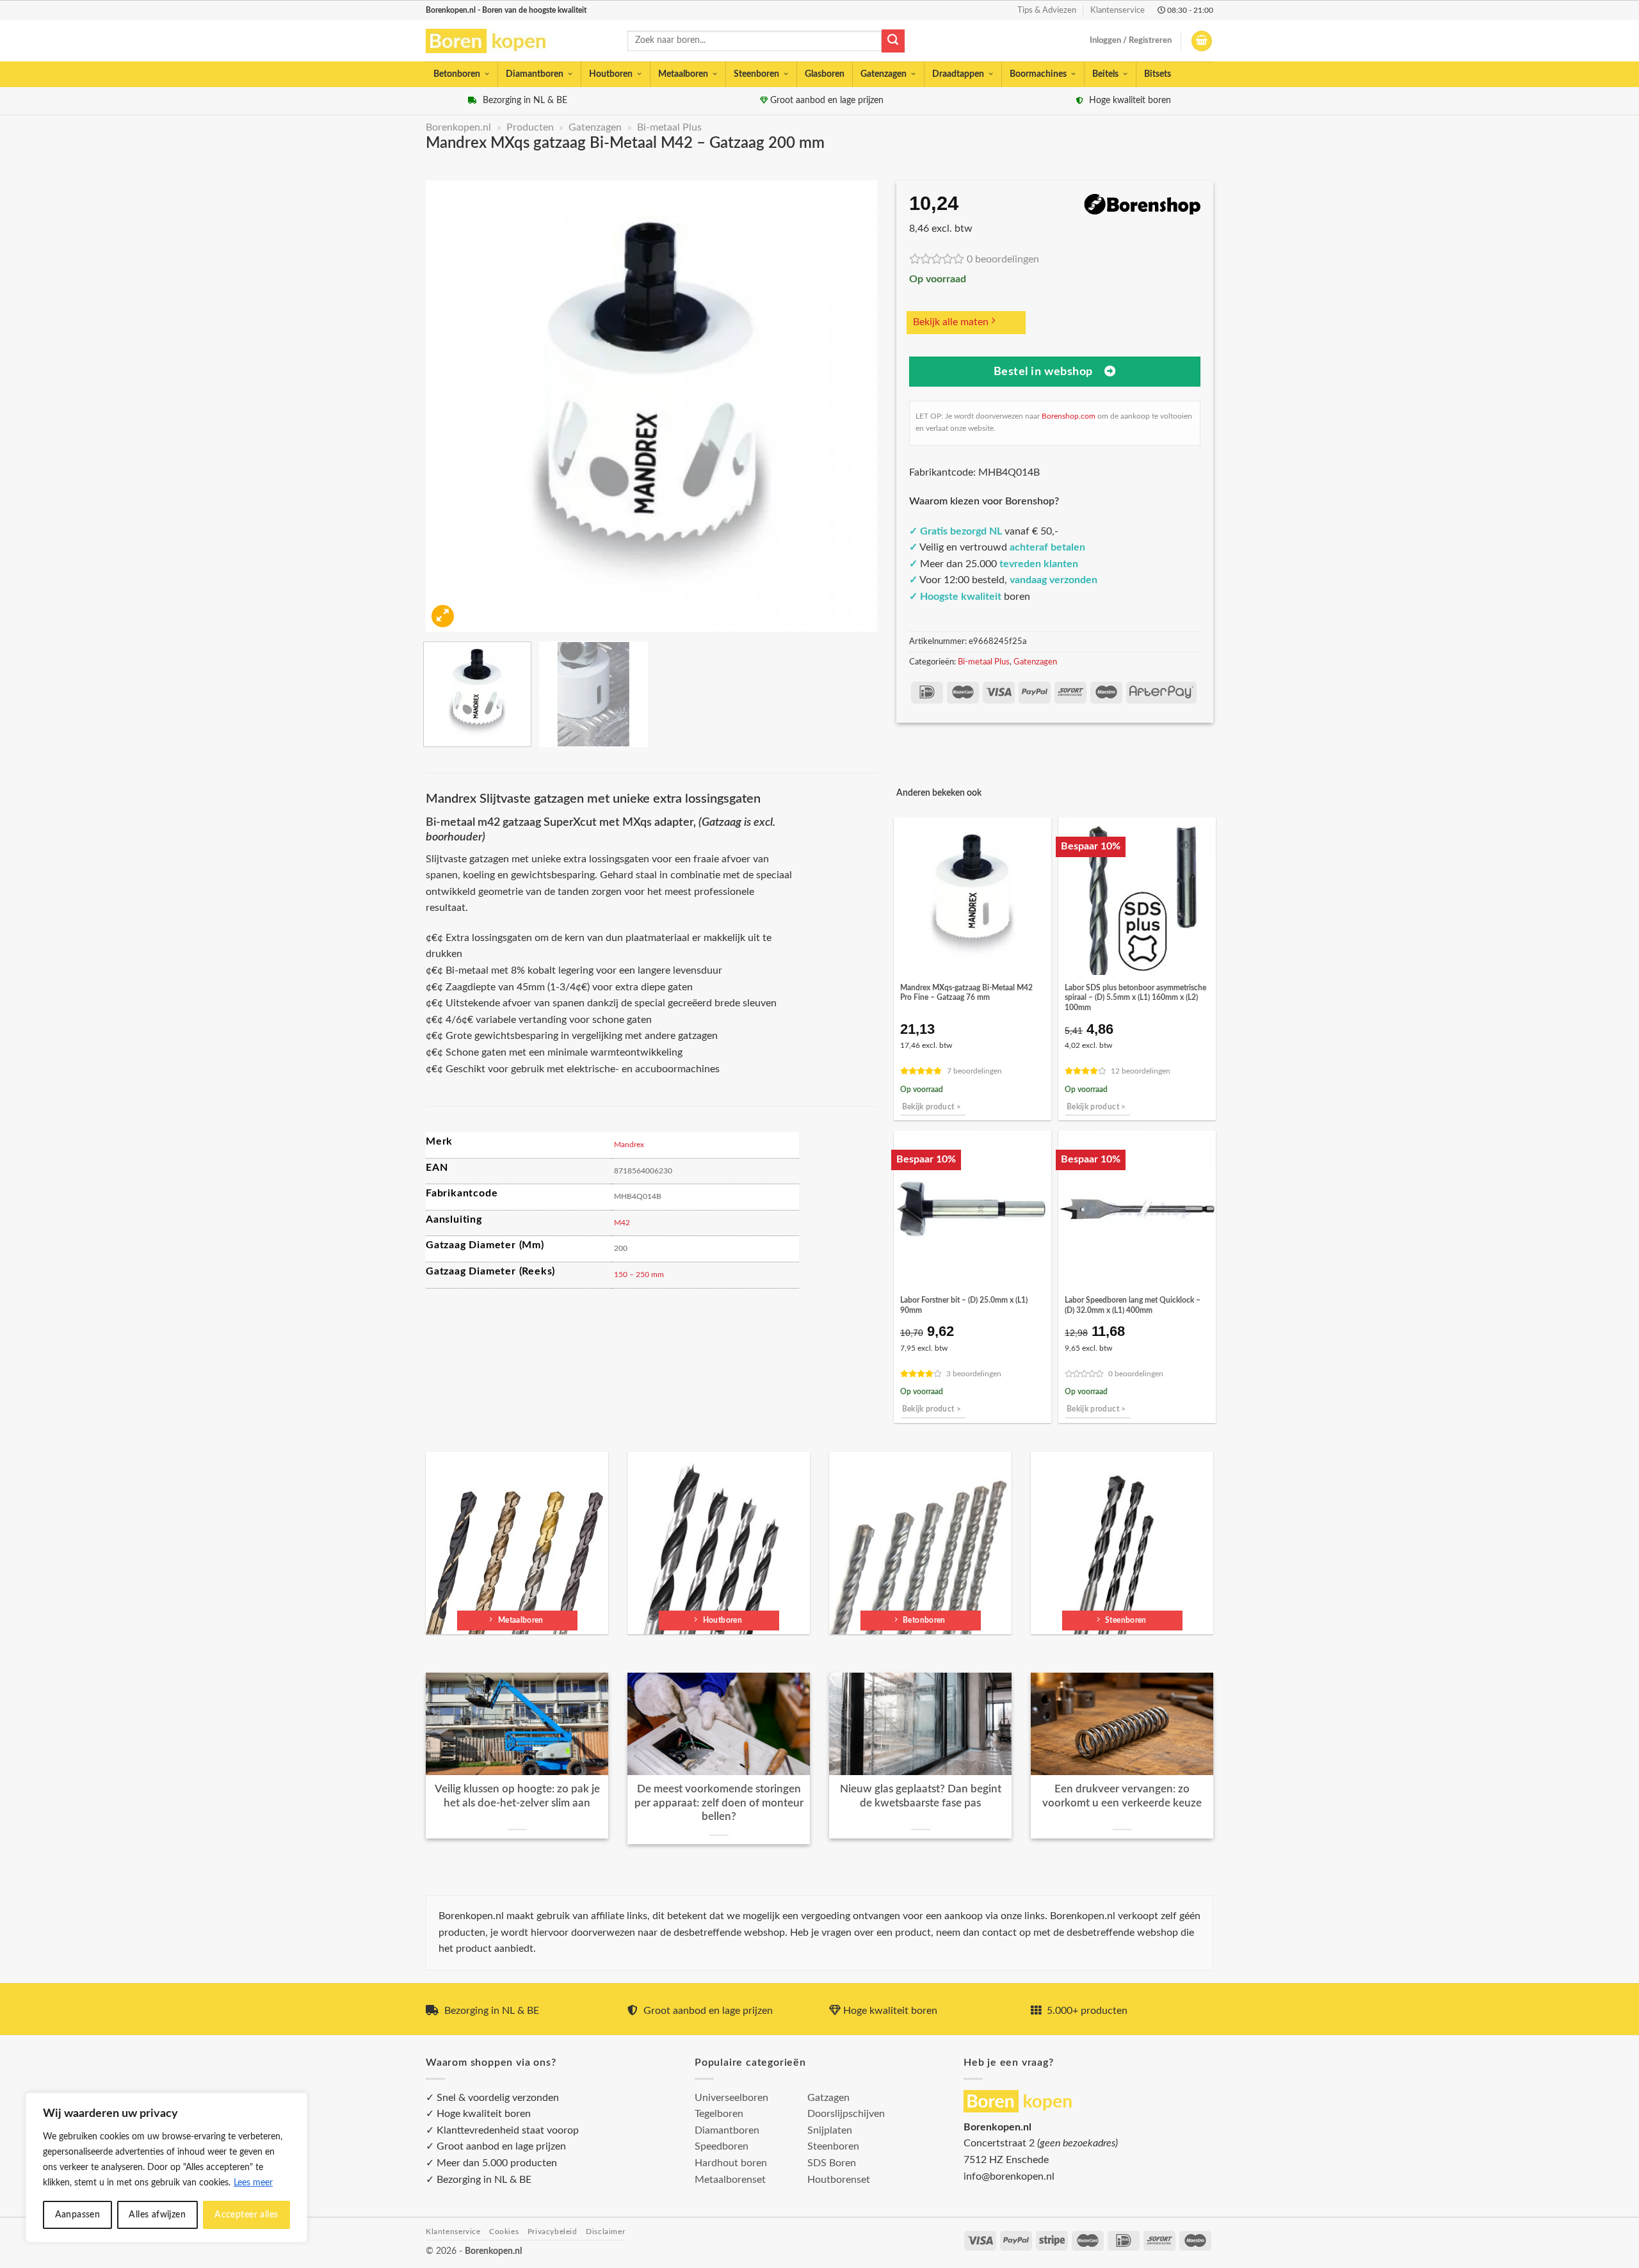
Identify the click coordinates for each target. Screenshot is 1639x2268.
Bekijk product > (932, 1107)
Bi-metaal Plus (669, 127)
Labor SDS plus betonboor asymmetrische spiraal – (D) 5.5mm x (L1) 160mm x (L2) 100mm (1135, 998)
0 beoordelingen (1003, 259)
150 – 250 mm (639, 1275)
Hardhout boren (731, 2163)
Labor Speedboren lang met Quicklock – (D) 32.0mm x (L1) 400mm (1133, 1305)
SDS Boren (832, 2163)
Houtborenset (839, 2180)
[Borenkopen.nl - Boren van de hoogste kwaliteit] (491, 41)
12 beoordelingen (1141, 1071)
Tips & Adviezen (1047, 10)
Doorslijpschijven (846, 2114)
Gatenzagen (884, 74)
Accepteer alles (246, 2215)
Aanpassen (78, 2215)
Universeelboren (731, 2098)
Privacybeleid (553, 2232)
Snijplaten (830, 2130)
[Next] (852, 406)
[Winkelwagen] (1202, 41)
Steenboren (756, 74)
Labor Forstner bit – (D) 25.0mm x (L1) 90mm (964, 1305)
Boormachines (1038, 74)
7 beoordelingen (974, 1071)
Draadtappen (958, 74)
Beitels (1105, 74)
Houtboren (611, 74)
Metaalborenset (730, 2180)
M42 (622, 1223)
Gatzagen (828, 2098)
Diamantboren (535, 74)
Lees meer (253, 2183)
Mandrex (629, 1145)
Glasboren (825, 74)
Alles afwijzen (157, 2215)
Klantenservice (1118, 10)
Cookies (504, 2232)
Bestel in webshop (1043, 372)
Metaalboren (683, 74)
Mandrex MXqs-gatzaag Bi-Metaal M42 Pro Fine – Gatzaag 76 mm (966, 993)
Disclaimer (605, 2232)
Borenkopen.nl (458, 127)
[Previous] (451, 406)
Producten (530, 127)
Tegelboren (719, 2114)
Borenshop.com (1069, 416)
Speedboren (722, 2146)
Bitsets (1158, 74)
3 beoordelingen (974, 1374)
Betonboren (457, 74)
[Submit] (893, 41)
